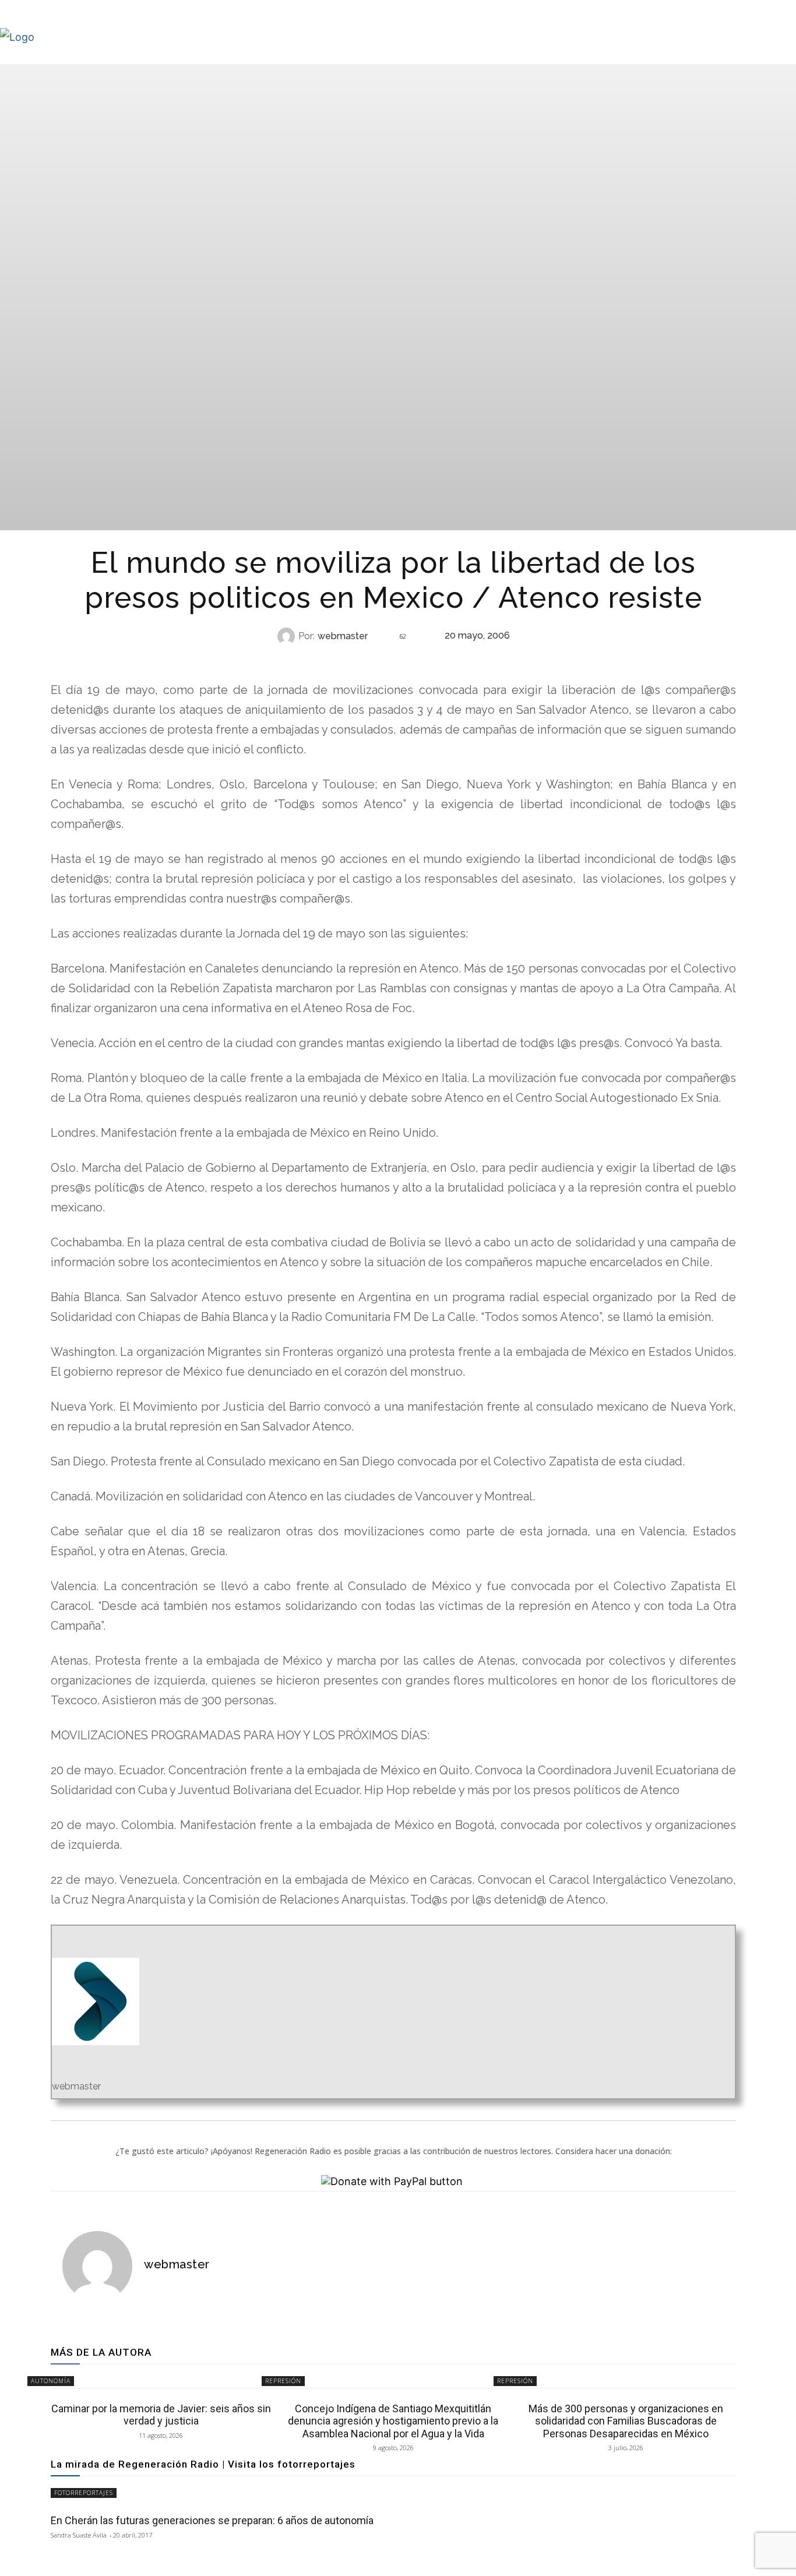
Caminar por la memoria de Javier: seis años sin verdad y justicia (161, 2415)
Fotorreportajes (84, 2493)
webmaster (343, 636)
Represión (392, 659)
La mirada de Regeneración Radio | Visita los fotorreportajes (203, 2464)
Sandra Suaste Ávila (79, 2535)
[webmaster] (288, 636)
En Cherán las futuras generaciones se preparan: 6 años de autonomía (212, 2520)
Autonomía (51, 2381)
